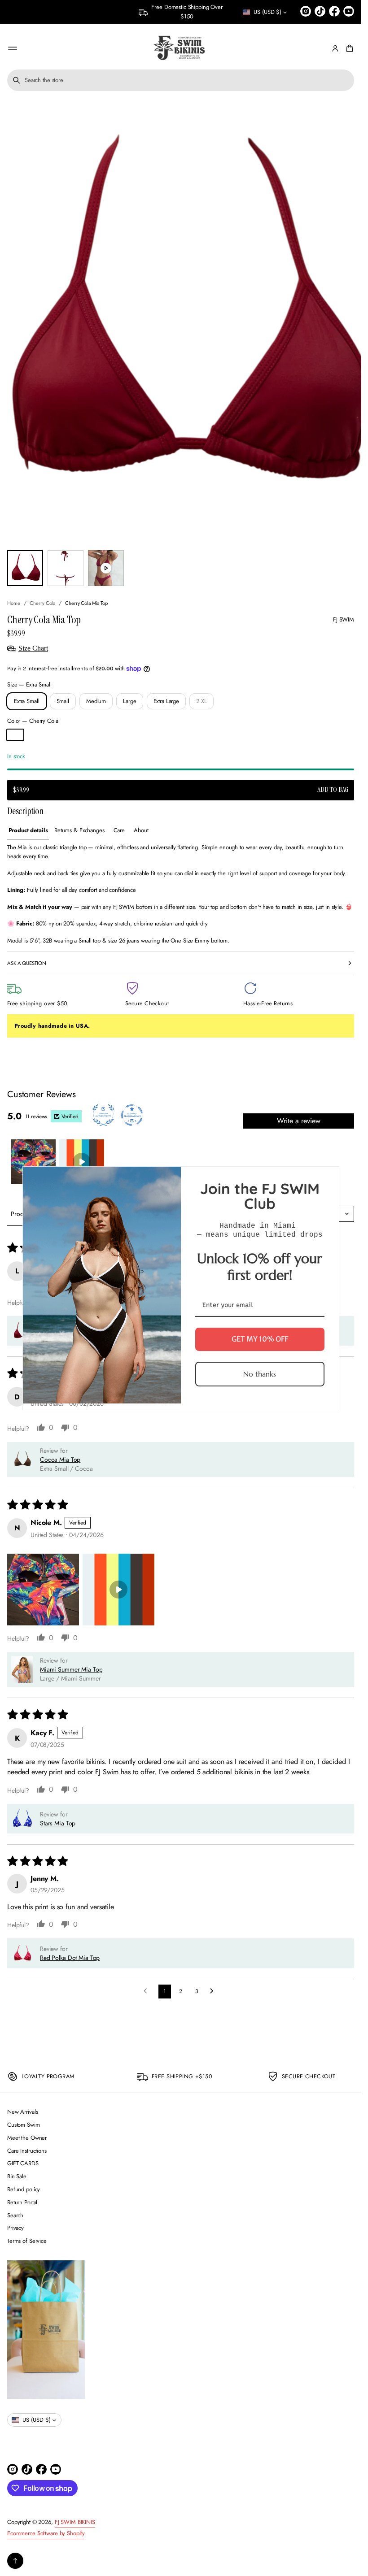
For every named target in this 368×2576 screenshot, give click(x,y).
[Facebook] (334, 11)
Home (14, 603)
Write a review (299, 1121)
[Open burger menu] (13, 48)
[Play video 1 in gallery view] (106, 568)
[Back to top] (15, 2561)
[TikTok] (320, 11)
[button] (181, 80)
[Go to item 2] (82, 1162)
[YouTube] (349, 11)
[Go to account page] (335, 48)
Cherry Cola (42, 603)
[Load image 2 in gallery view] (66, 568)
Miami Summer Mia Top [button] (71, 1669)
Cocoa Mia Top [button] (60, 1460)
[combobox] (181, 80)
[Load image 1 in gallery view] (25, 568)
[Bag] (348, 48)
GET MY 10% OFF (260, 1339)
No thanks (260, 1373)
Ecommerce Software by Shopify (46, 2533)
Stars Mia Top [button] (58, 1823)
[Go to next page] (214, 1991)
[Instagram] (306, 11)
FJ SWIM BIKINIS (75, 2522)
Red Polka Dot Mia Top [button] (70, 1958)
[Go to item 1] (33, 1162)
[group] (28, 831)
